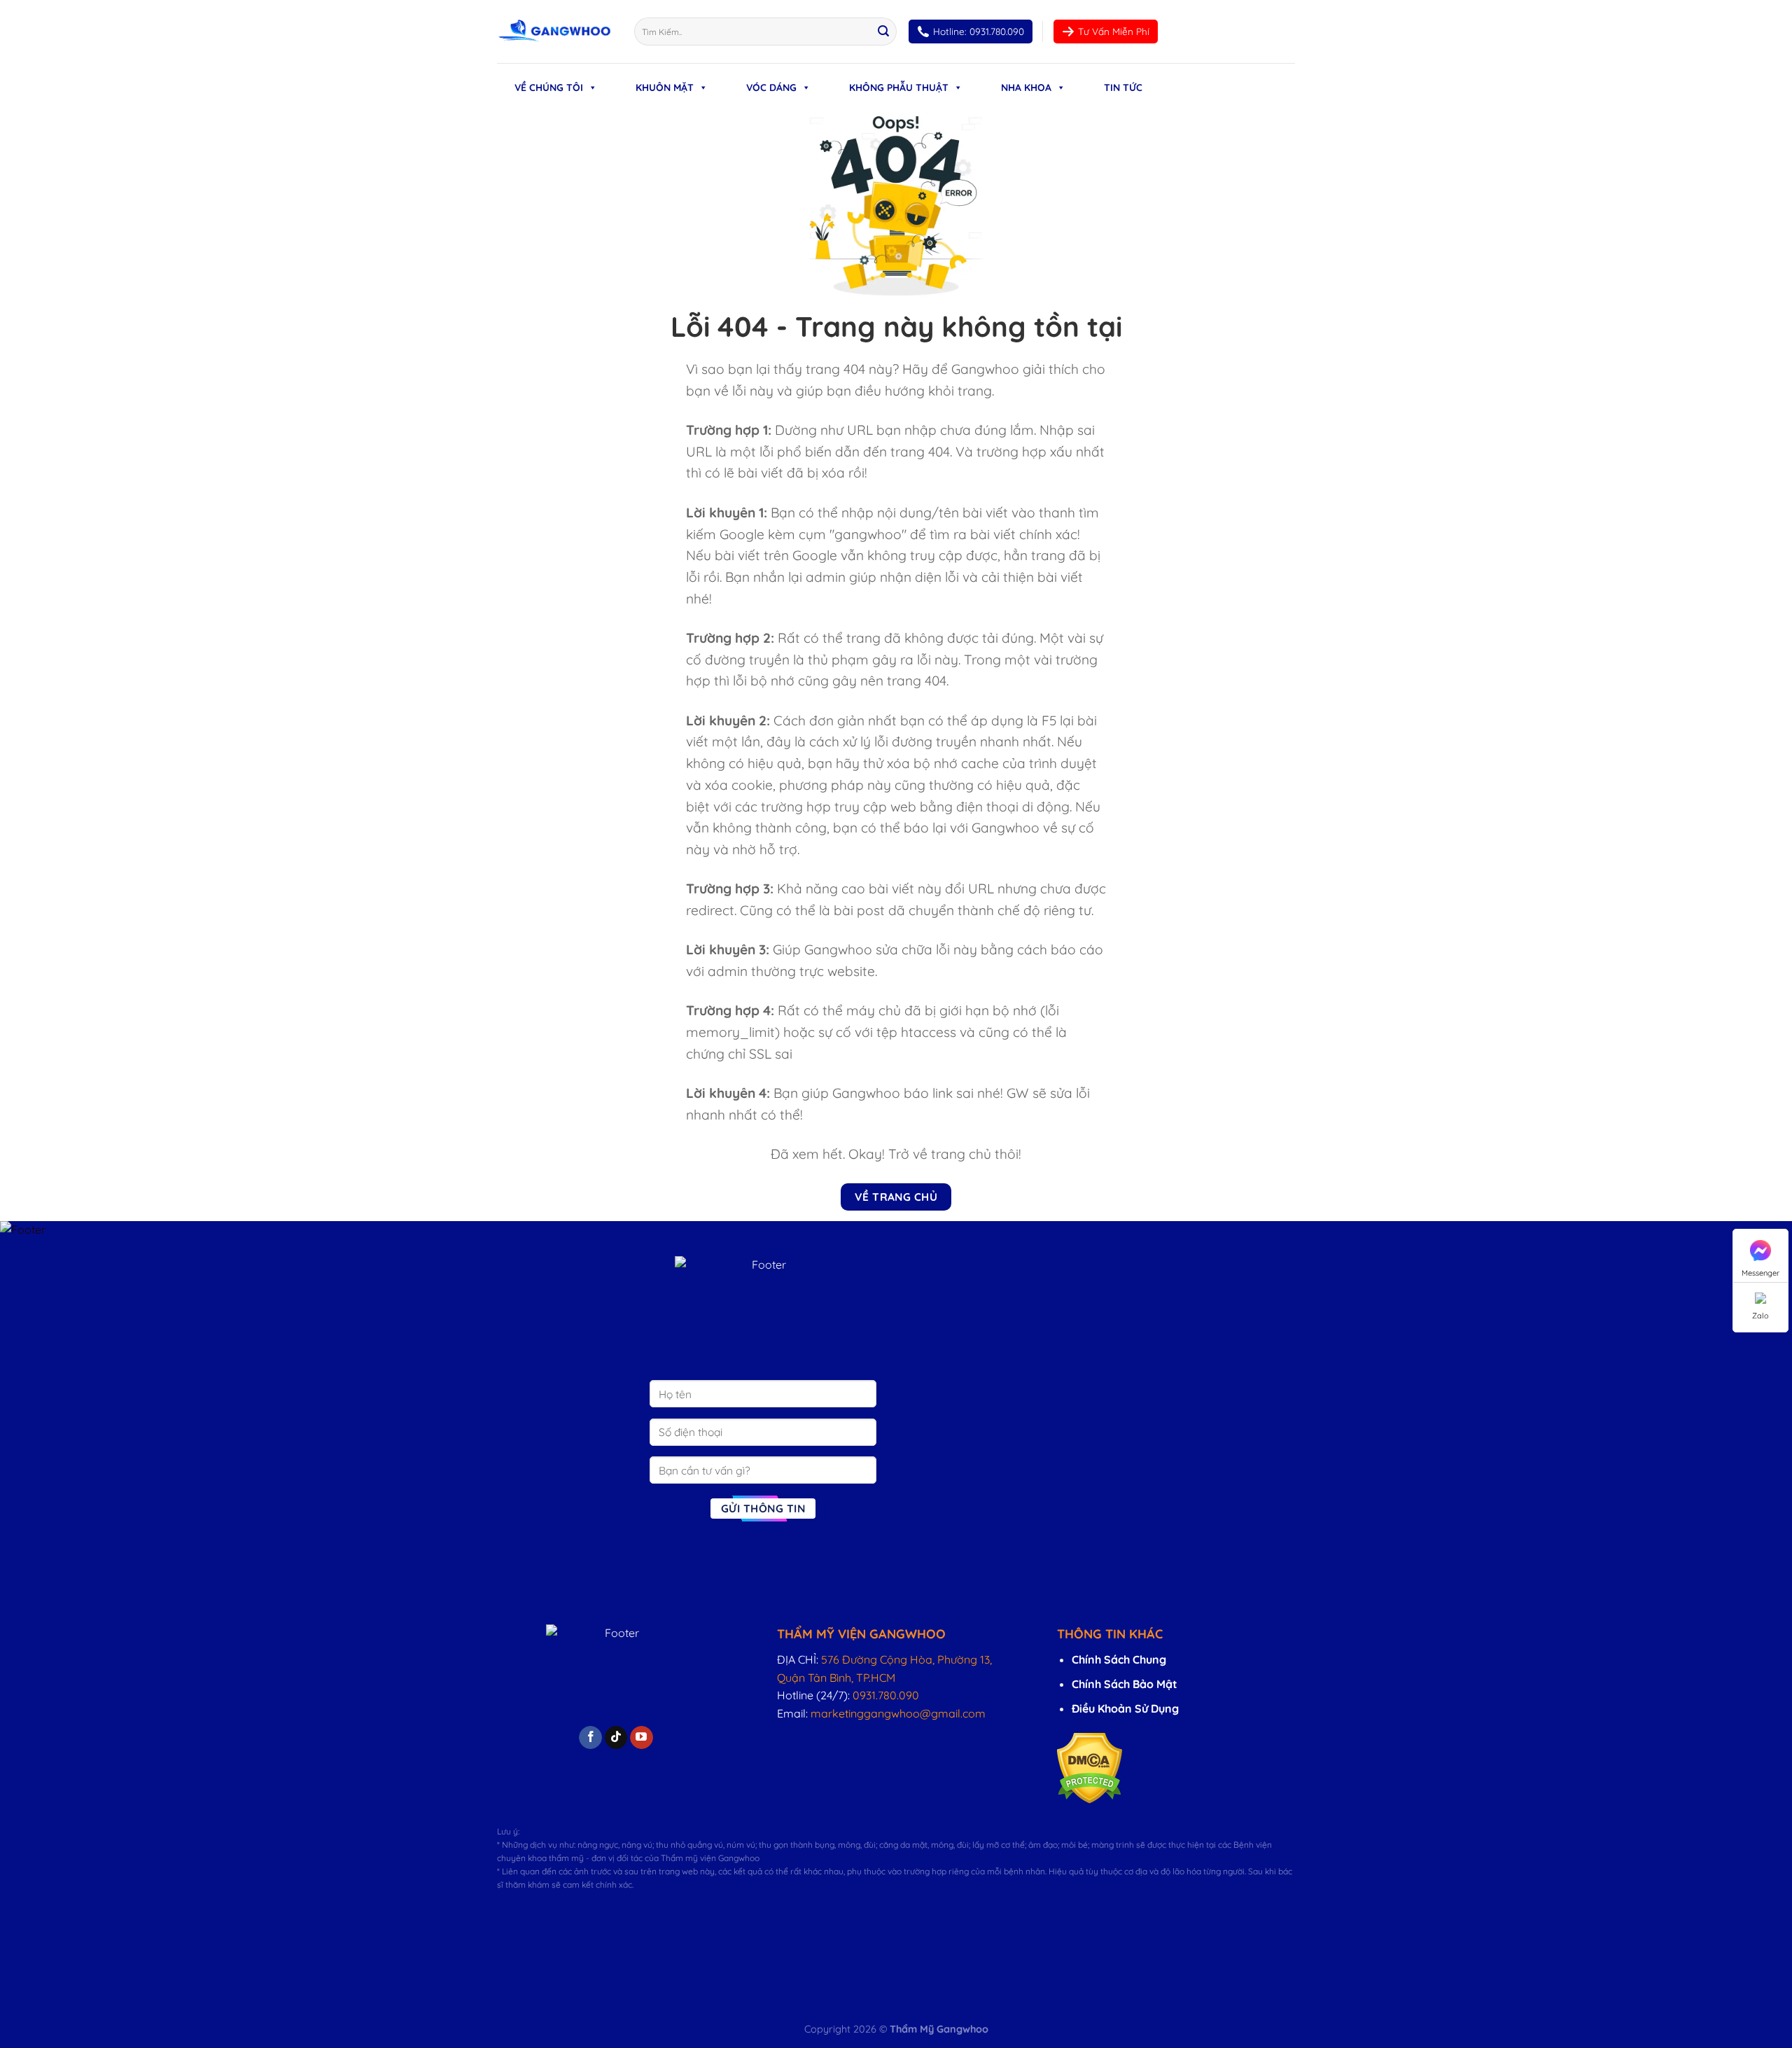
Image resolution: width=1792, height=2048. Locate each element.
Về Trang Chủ (896, 1197)
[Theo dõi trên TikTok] (616, 1738)
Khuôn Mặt (665, 88)
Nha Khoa (1026, 88)
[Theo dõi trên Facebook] (590, 1738)
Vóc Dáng (771, 88)
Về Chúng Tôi (549, 88)
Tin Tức (1123, 88)
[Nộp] (883, 32)
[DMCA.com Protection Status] (1090, 1767)
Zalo (1760, 1316)
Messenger (1760, 1273)
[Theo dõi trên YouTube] (642, 1738)
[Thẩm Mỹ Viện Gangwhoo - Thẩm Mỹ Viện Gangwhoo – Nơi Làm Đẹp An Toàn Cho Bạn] (555, 32)
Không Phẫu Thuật (899, 88)
